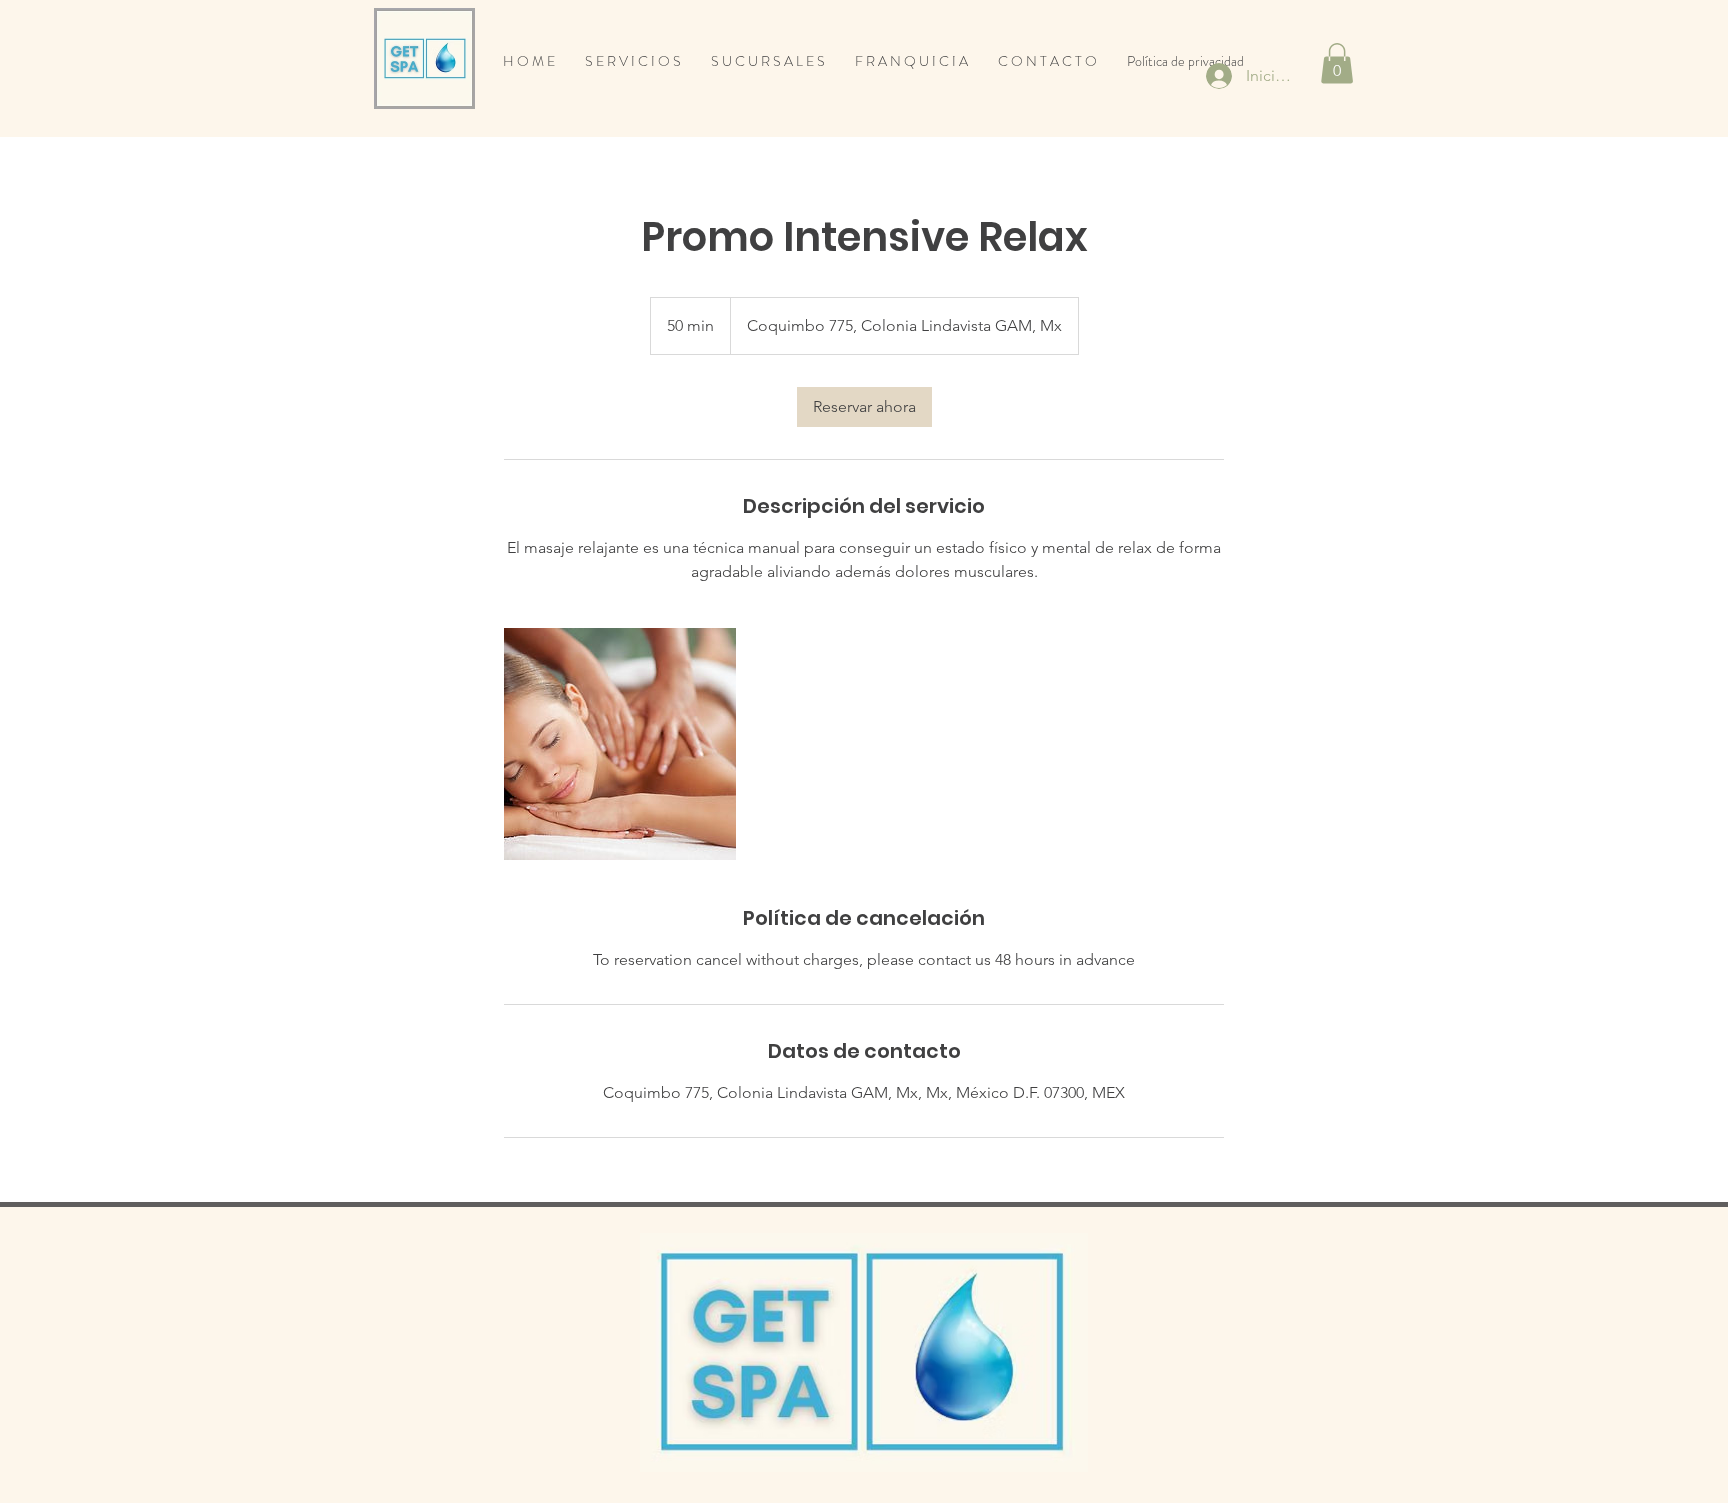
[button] (1337, 63)
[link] (864, 407)
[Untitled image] (620, 744)
